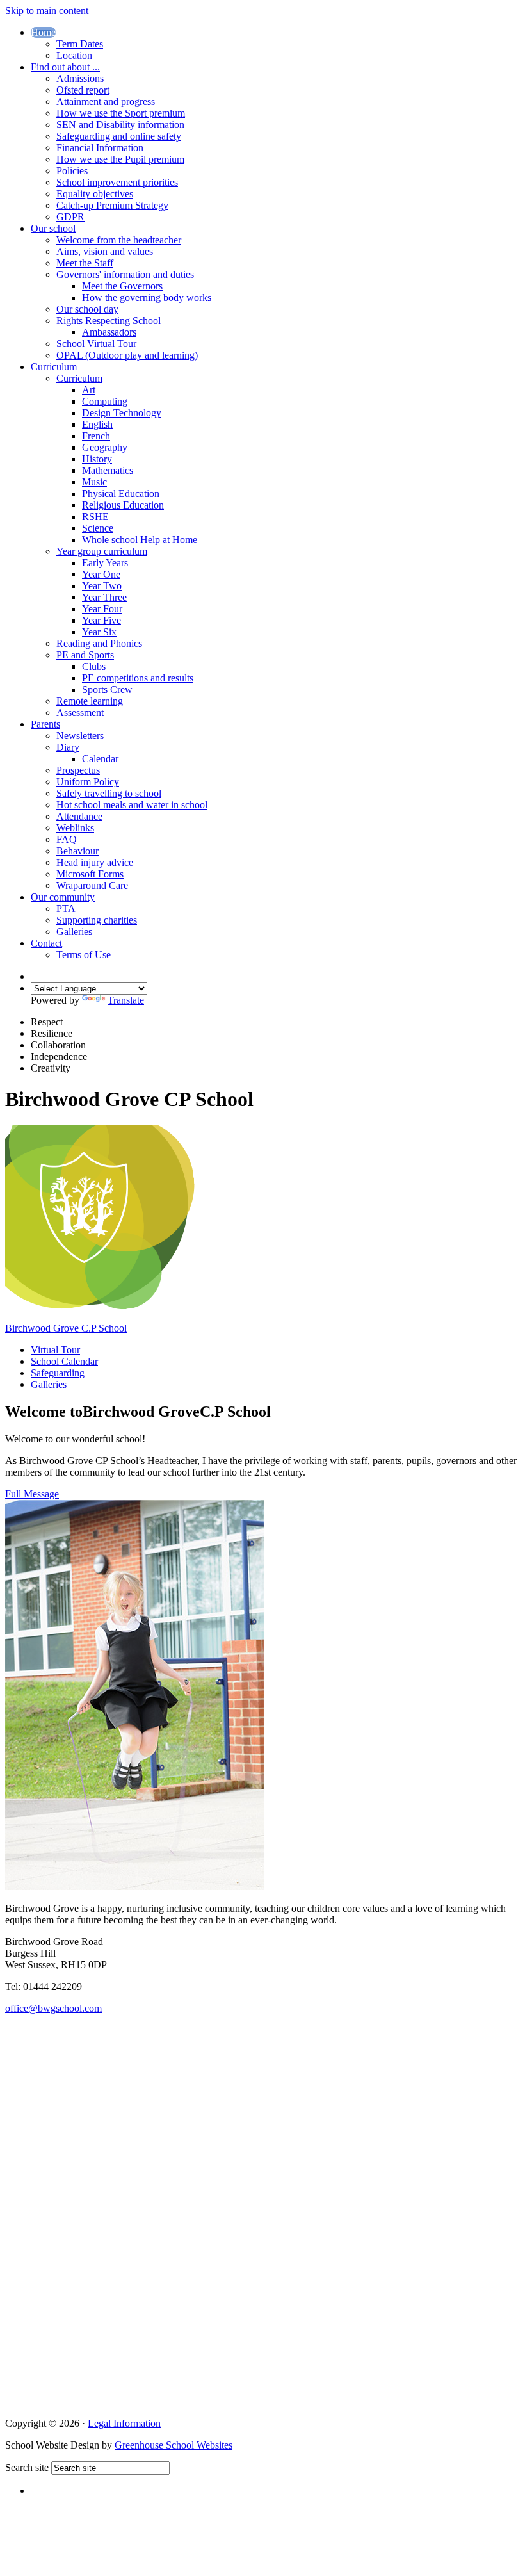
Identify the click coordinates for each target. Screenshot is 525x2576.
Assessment (80, 713)
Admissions (80, 78)
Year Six (99, 632)
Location (74, 55)
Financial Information (100, 148)
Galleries (74, 932)
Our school (53, 228)
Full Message (32, 1494)
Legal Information (124, 2423)
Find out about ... (65, 67)
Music (94, 482)
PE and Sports (85, 655)
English (97, 424)
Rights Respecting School (109, 321)
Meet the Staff (85, 263)
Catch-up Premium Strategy (112, 205)
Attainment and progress (106, 102)
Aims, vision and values (105, 251)
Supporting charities (97, 920)
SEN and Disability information (120, 125)
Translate (126, 1000)
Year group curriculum (102, 551)
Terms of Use (84, 955)
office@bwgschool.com (53, 2008)
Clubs (94, 666)
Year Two (102, 586)
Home (43, 32)
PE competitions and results (138, 678)
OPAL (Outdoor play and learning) (127, 355)
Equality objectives (95, 194)
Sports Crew (107, 689)
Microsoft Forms (90, 874)
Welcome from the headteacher (119, 240)
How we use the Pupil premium (120, 159)
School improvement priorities (117, 182)
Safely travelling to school (109, 793)
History (97, 459)
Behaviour (77, 851)
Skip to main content (47, 11)
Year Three (104, 597)
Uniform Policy (88, 782)
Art (89, 390)
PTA (66, 909)
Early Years (105, 563)
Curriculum (54, 367)
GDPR (70, 217)
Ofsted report (83, 90)
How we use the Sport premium (121, 113)
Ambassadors (109, 332)
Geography (105, 447)
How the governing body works (147, 298)
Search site (27, 2467)
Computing (105, 401)
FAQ (67, 839)
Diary (68, 747)
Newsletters (80, 736)
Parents (45, 724)
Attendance (79, 816)
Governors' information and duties (125, 274)
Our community (63, 897)
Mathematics (108, 470)
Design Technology (122, 413)
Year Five (101, 620)
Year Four (102, 609)
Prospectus (78, 770)
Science (98, 528)
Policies (72, 171)
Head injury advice (95, 862)
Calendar (100, 759)
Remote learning (90, 701)
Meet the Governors (122, 286)
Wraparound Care (92, 885)
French (96, 436)
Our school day (87, 309)
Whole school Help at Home (140, 540)
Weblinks (75, 828)
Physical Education (121, 493)
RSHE (95, 517)
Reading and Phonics (99, 643)
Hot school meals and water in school (132, 805)
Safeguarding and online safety (119, 136)
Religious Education (123, 505)
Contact (46, 943)
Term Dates (80, 44)
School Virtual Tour (96, 344)
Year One (101, 574)
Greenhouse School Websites (174, 2445)
